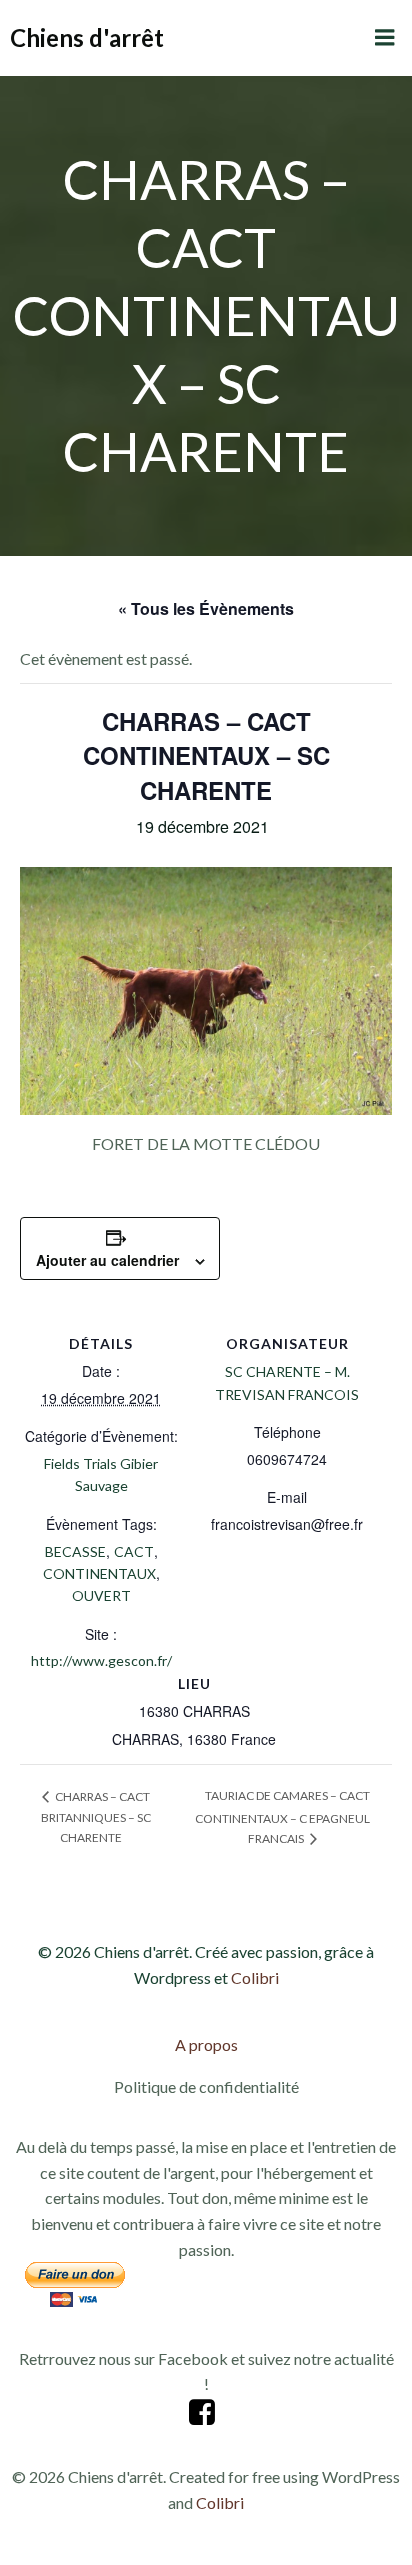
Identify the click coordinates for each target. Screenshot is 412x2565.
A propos (206, 2044)
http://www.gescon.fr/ (101, 1660)
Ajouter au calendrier (107, 1260)
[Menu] (385, 38)
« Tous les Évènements (206, 608)
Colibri (255, 1977)
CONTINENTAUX (99, 1573)
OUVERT (101, 1595)
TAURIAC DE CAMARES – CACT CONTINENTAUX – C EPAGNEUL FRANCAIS (282, 1817)
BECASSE (75, 1551)
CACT (134, 1551)
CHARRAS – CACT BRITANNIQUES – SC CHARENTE (96, 1817)
